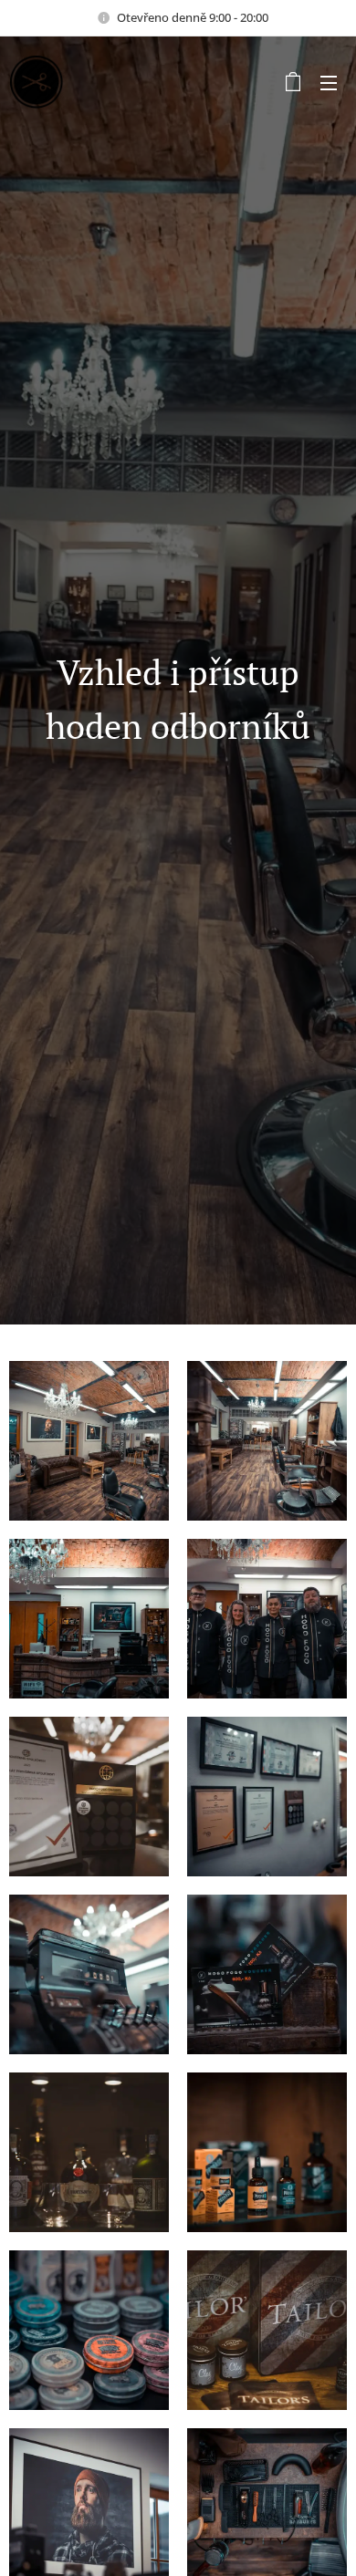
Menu (329, 82)
